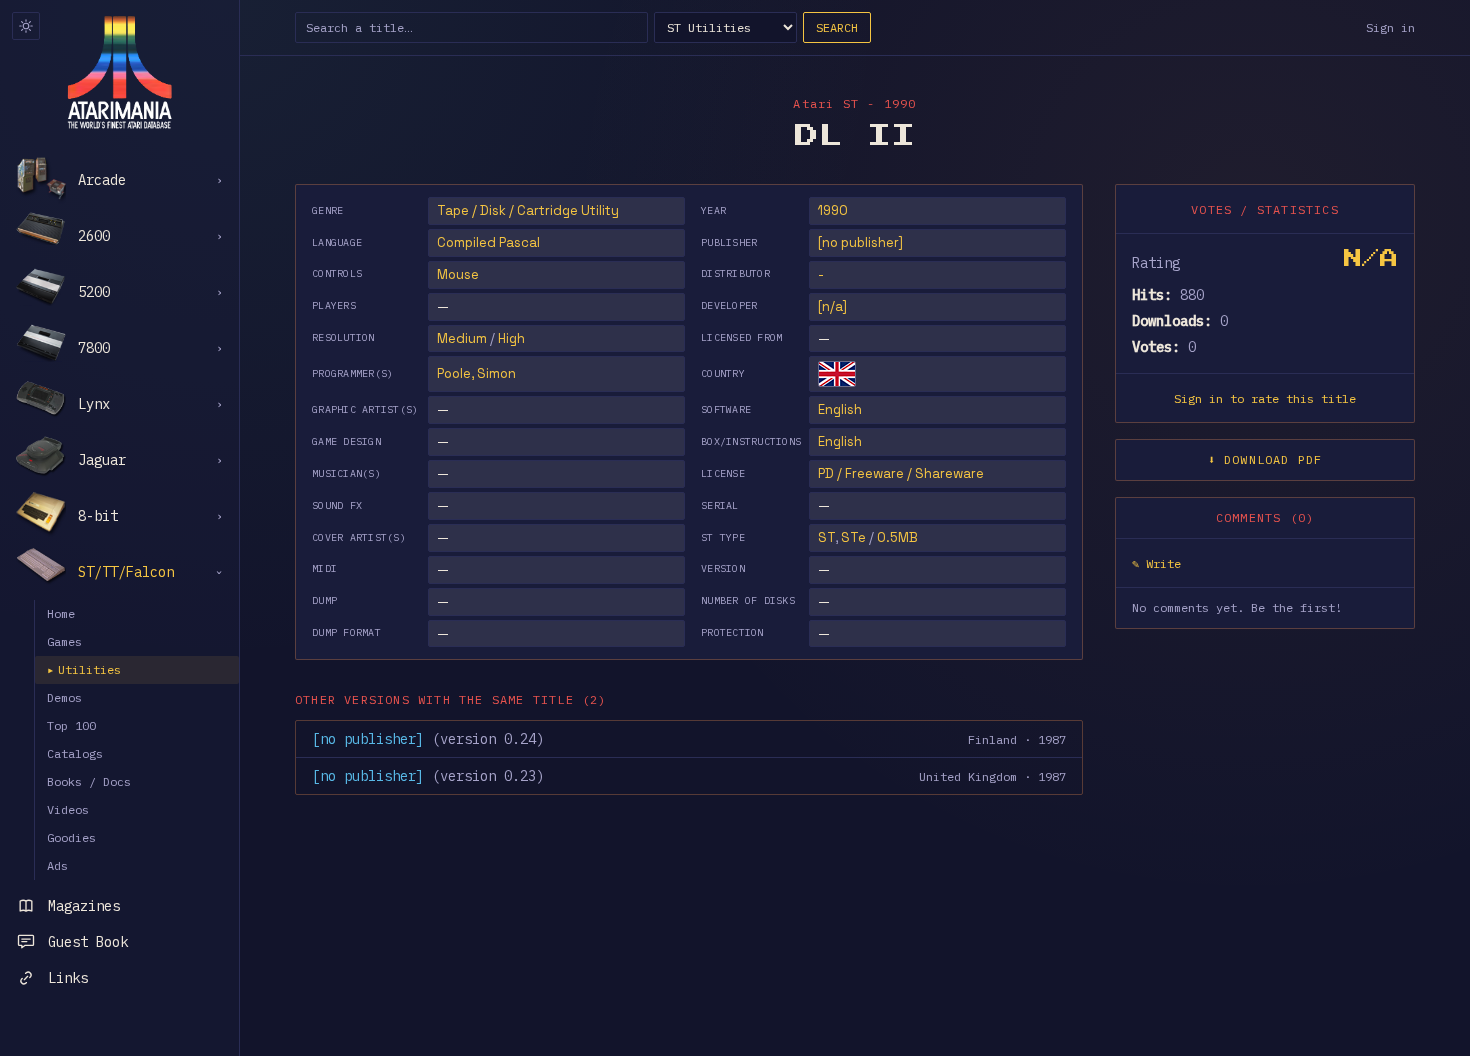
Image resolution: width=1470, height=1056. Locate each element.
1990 (833, 210)
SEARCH (837, 27)
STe (853, 537)
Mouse (458, 274)
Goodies (71, 837)
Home (61, 613)
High (511, 338)
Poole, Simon (476, 373)
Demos (64, 697)
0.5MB (897, 537)
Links (68, 978)
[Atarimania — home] (119, 72)
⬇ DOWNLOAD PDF (1265, 459)
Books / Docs (89, 781)
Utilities (84, 669)
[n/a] (832, 306)
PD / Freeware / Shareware (901, 473)
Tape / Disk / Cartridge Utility (528, 210)
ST (826, 537)
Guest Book (88, 942)
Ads (57, 865)
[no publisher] (860, 242)
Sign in (1390, 27)
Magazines (84, 906)
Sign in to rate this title (1265, 398)
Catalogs (75, 753)
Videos (68, 809)
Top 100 (71, 725)
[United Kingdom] (837, 374)
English (840, 409)
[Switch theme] (26, 26)
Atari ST (826, 103)
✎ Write (1156, 563)
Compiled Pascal (488, 242)
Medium (462, 338)
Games (64, 641)
